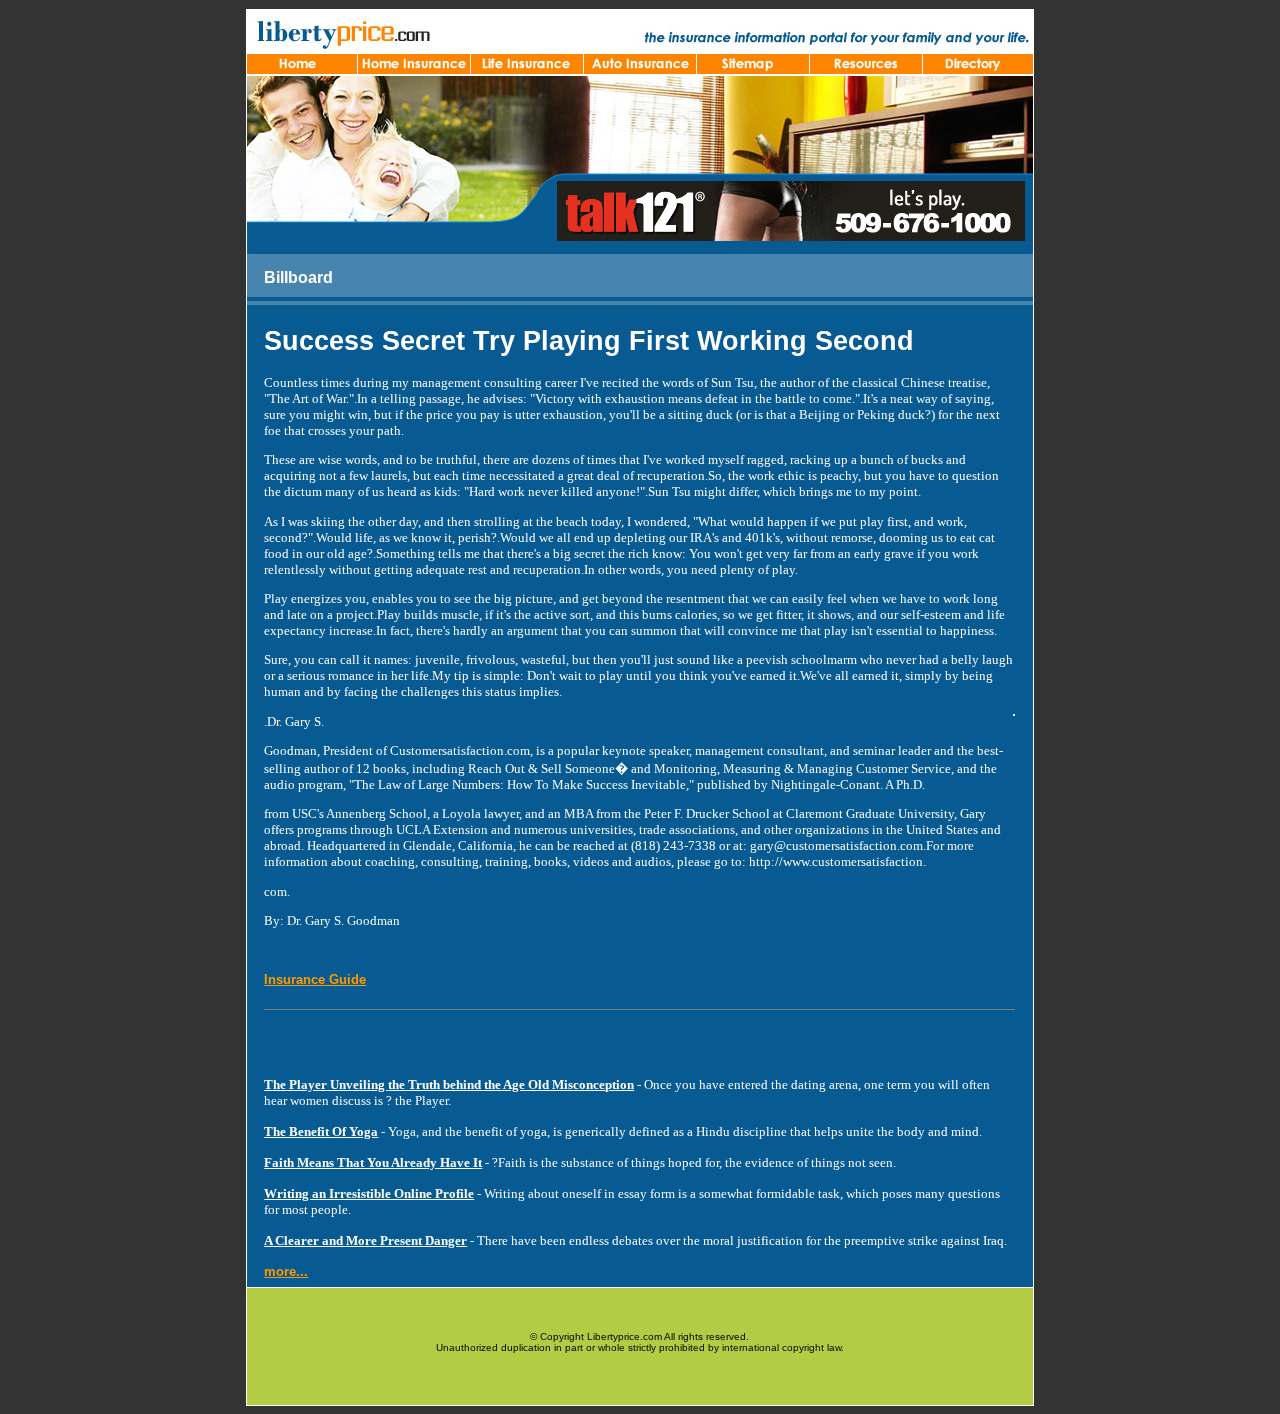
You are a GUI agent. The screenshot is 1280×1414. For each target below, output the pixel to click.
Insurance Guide (315, 979)
